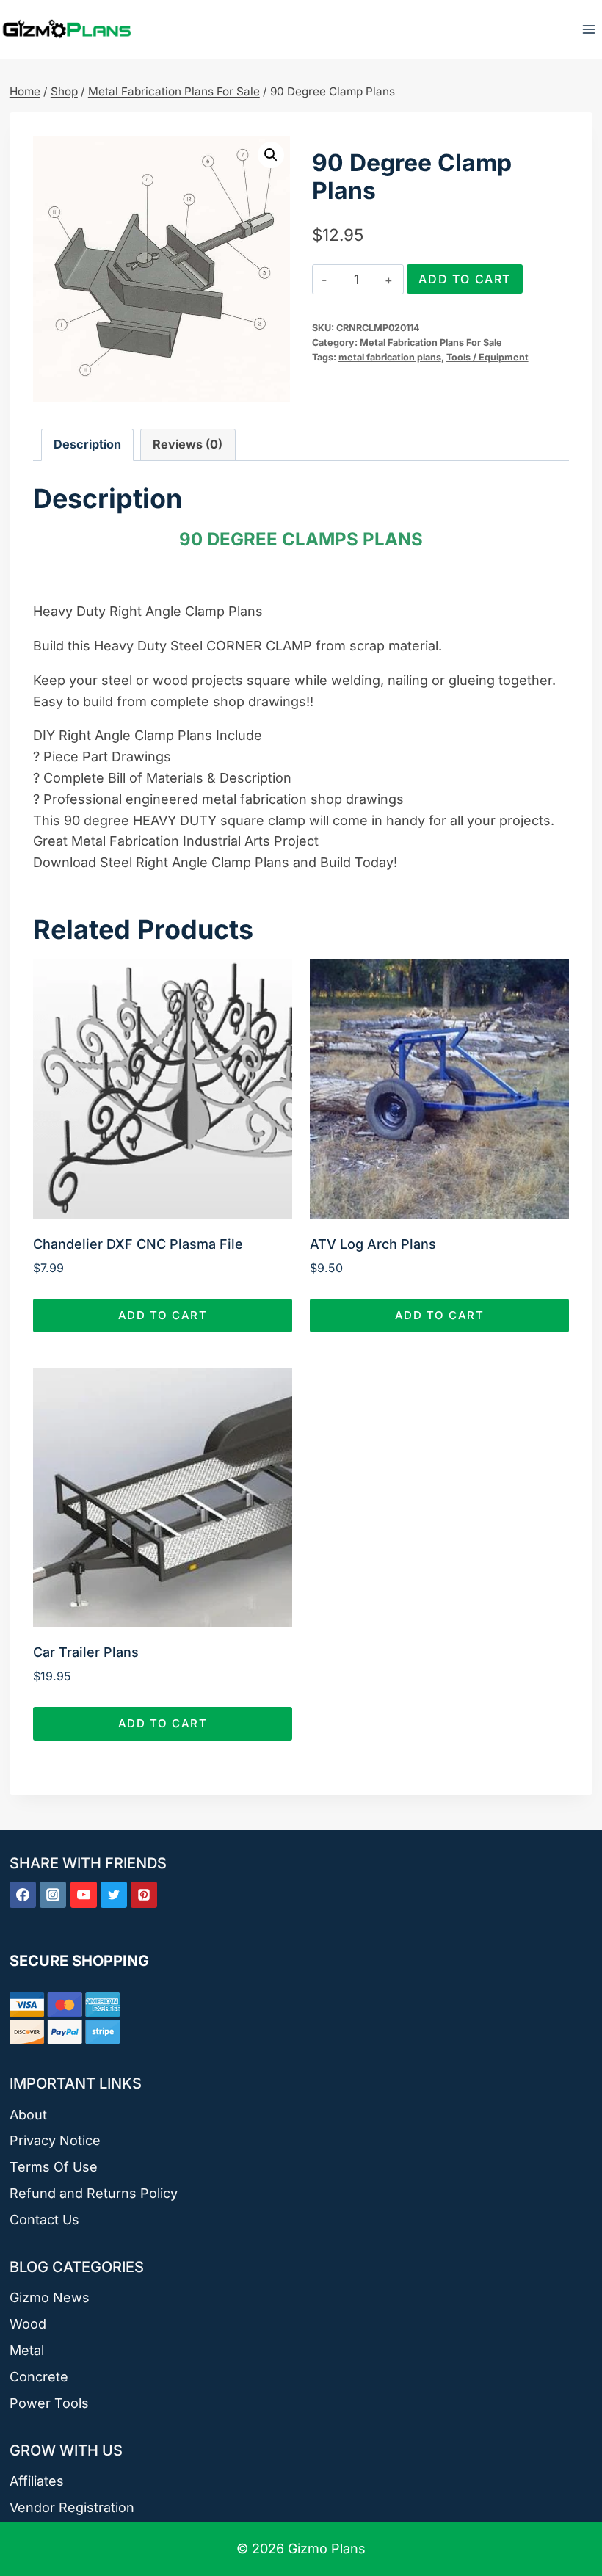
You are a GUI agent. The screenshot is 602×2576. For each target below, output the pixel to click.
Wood (28, 2324)
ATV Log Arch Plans (373, 1244)
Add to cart (465, 279)
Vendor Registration (72, 2507)
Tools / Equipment (487, 357)
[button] (271, 155)
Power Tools (49, 2403)
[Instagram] (53, 1895)
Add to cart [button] (163, 1315)
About (28, 2115)
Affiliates (37, 2481)
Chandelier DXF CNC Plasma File (138, 1244)
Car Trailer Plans (86, 1652)
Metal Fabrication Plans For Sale (431, 342)
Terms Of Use (54, 2167)
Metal (27, 2350)
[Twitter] (114, 1895)
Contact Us (44, 2220)
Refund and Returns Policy (94, 2193)
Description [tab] (87, 444)
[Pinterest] (144, 1895)
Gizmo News (50, 2297)
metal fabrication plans (390, 357)
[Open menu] (588, 29)
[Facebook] (23, 1895)
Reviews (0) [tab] (188, 444)
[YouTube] (84, 1895)
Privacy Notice (55, 2140)
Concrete (39, 2377)
